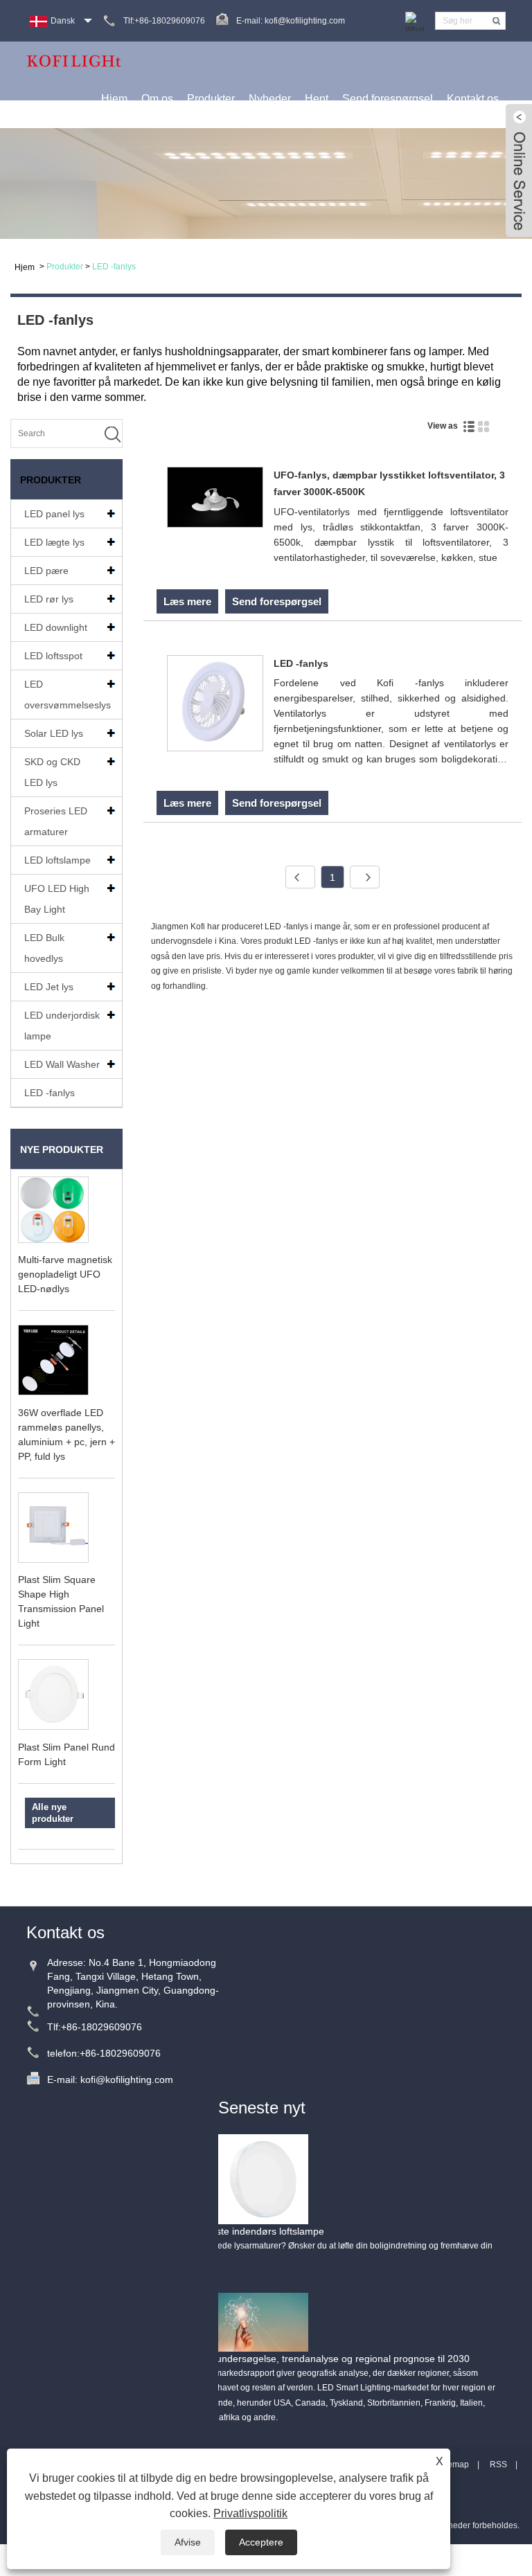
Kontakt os (473, 99)
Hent (317, 99)
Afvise (188, 2542)
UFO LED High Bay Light (57, 899)
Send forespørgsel (388, 99)
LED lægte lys (54, 542)
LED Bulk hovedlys (44, 948)
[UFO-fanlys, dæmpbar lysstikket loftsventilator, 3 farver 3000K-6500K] (215, 500)
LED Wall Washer (62, 1064)
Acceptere (261, 2542)
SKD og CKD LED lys (52, 772)
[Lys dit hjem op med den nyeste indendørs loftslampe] (263, 2179)
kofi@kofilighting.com (305, 21)
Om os (157, 99)
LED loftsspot (53, 656)
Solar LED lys (54, 733)
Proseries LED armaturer (56, 821)
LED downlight (56, 627)
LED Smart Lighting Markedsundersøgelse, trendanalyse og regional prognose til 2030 (280, 2359)
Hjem (114, 99)
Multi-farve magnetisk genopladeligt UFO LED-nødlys (65, 1274)
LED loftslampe (57, 860)
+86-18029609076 (101, 2027)
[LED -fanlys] (215, 706)
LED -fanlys (114, 267)
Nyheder (270, 99)
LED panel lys (54, 514)
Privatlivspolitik (250, 2513)
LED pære (46, 571)
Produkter (211, 99)
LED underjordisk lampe (62, 1026)
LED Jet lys (49, 987)
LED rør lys (49, 599)
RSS (498, 2465)
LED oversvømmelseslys (68, 695)
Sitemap (453, 2465)
